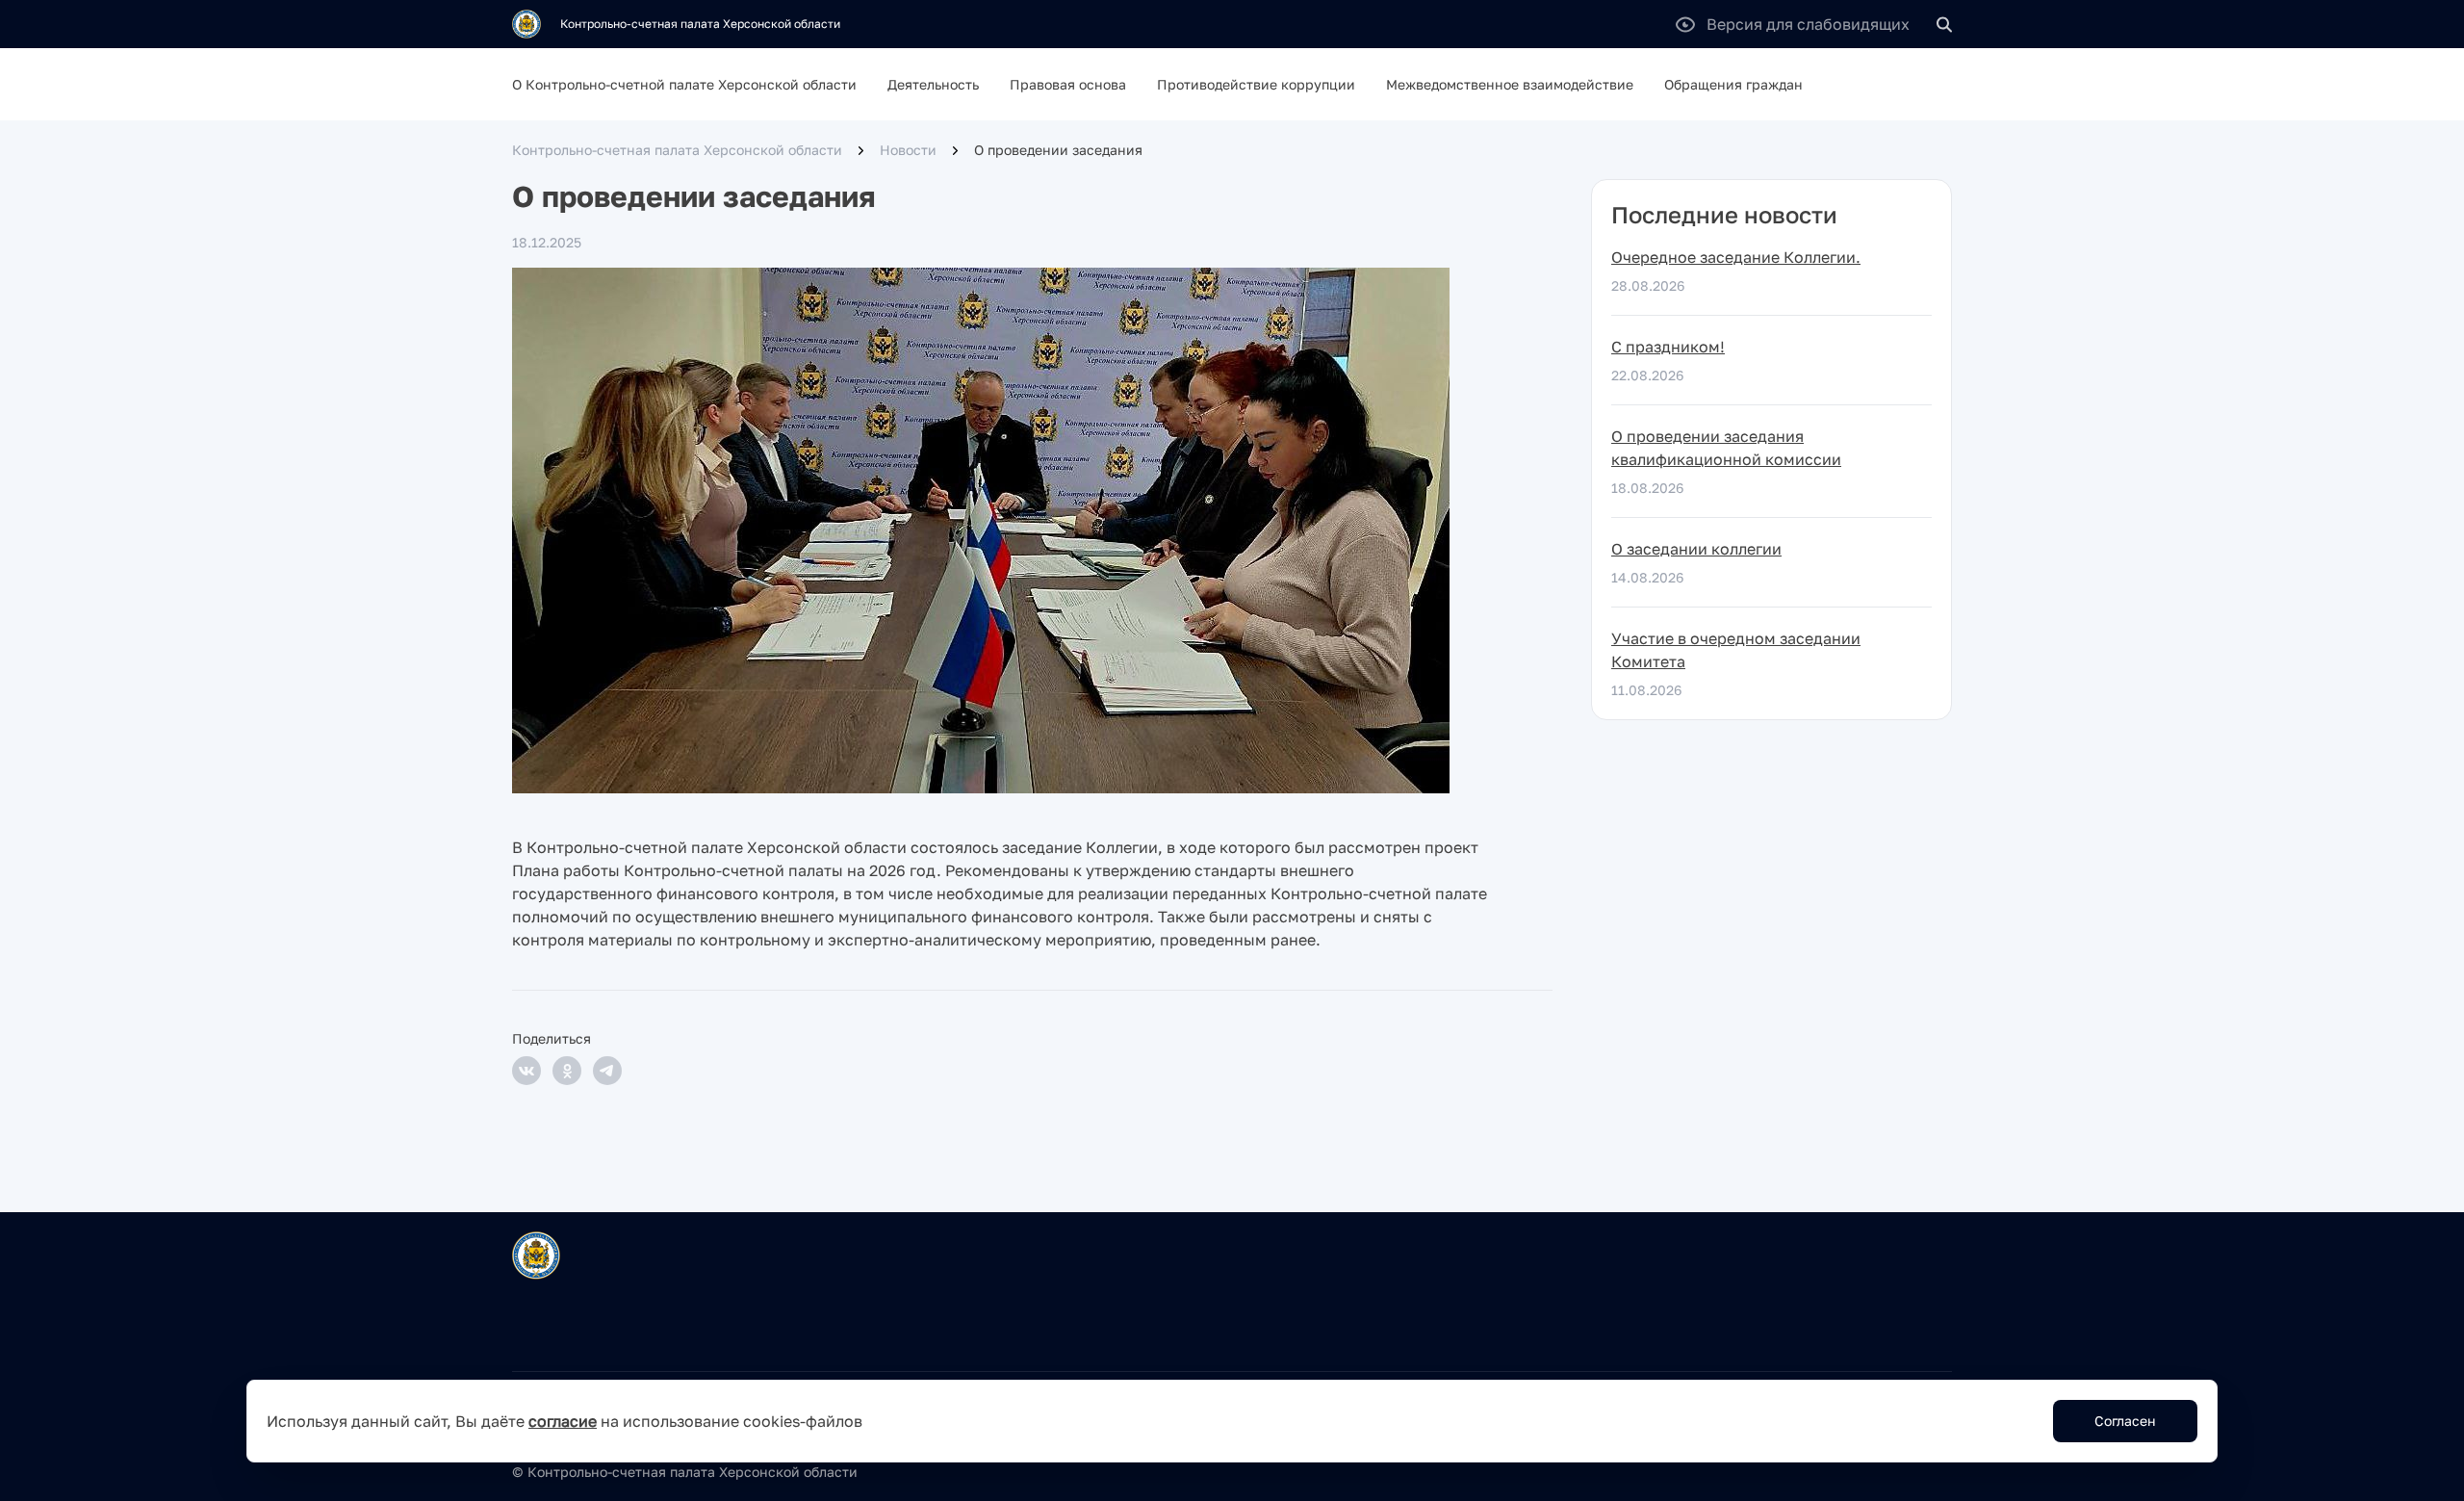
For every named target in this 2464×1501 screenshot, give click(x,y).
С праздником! (1668, 347)
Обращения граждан (1733, 84)
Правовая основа (1068, 84)
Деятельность (933, 84)
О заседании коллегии (1696, 549)
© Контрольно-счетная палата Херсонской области (685, 1472)
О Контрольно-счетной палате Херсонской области (684, 84)
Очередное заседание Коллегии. (1736, 257)
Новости (908, 150)
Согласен (2125, 1421)
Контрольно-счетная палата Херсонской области (677, 150)
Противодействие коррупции (1256, 84)
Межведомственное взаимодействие (1510, 84)
